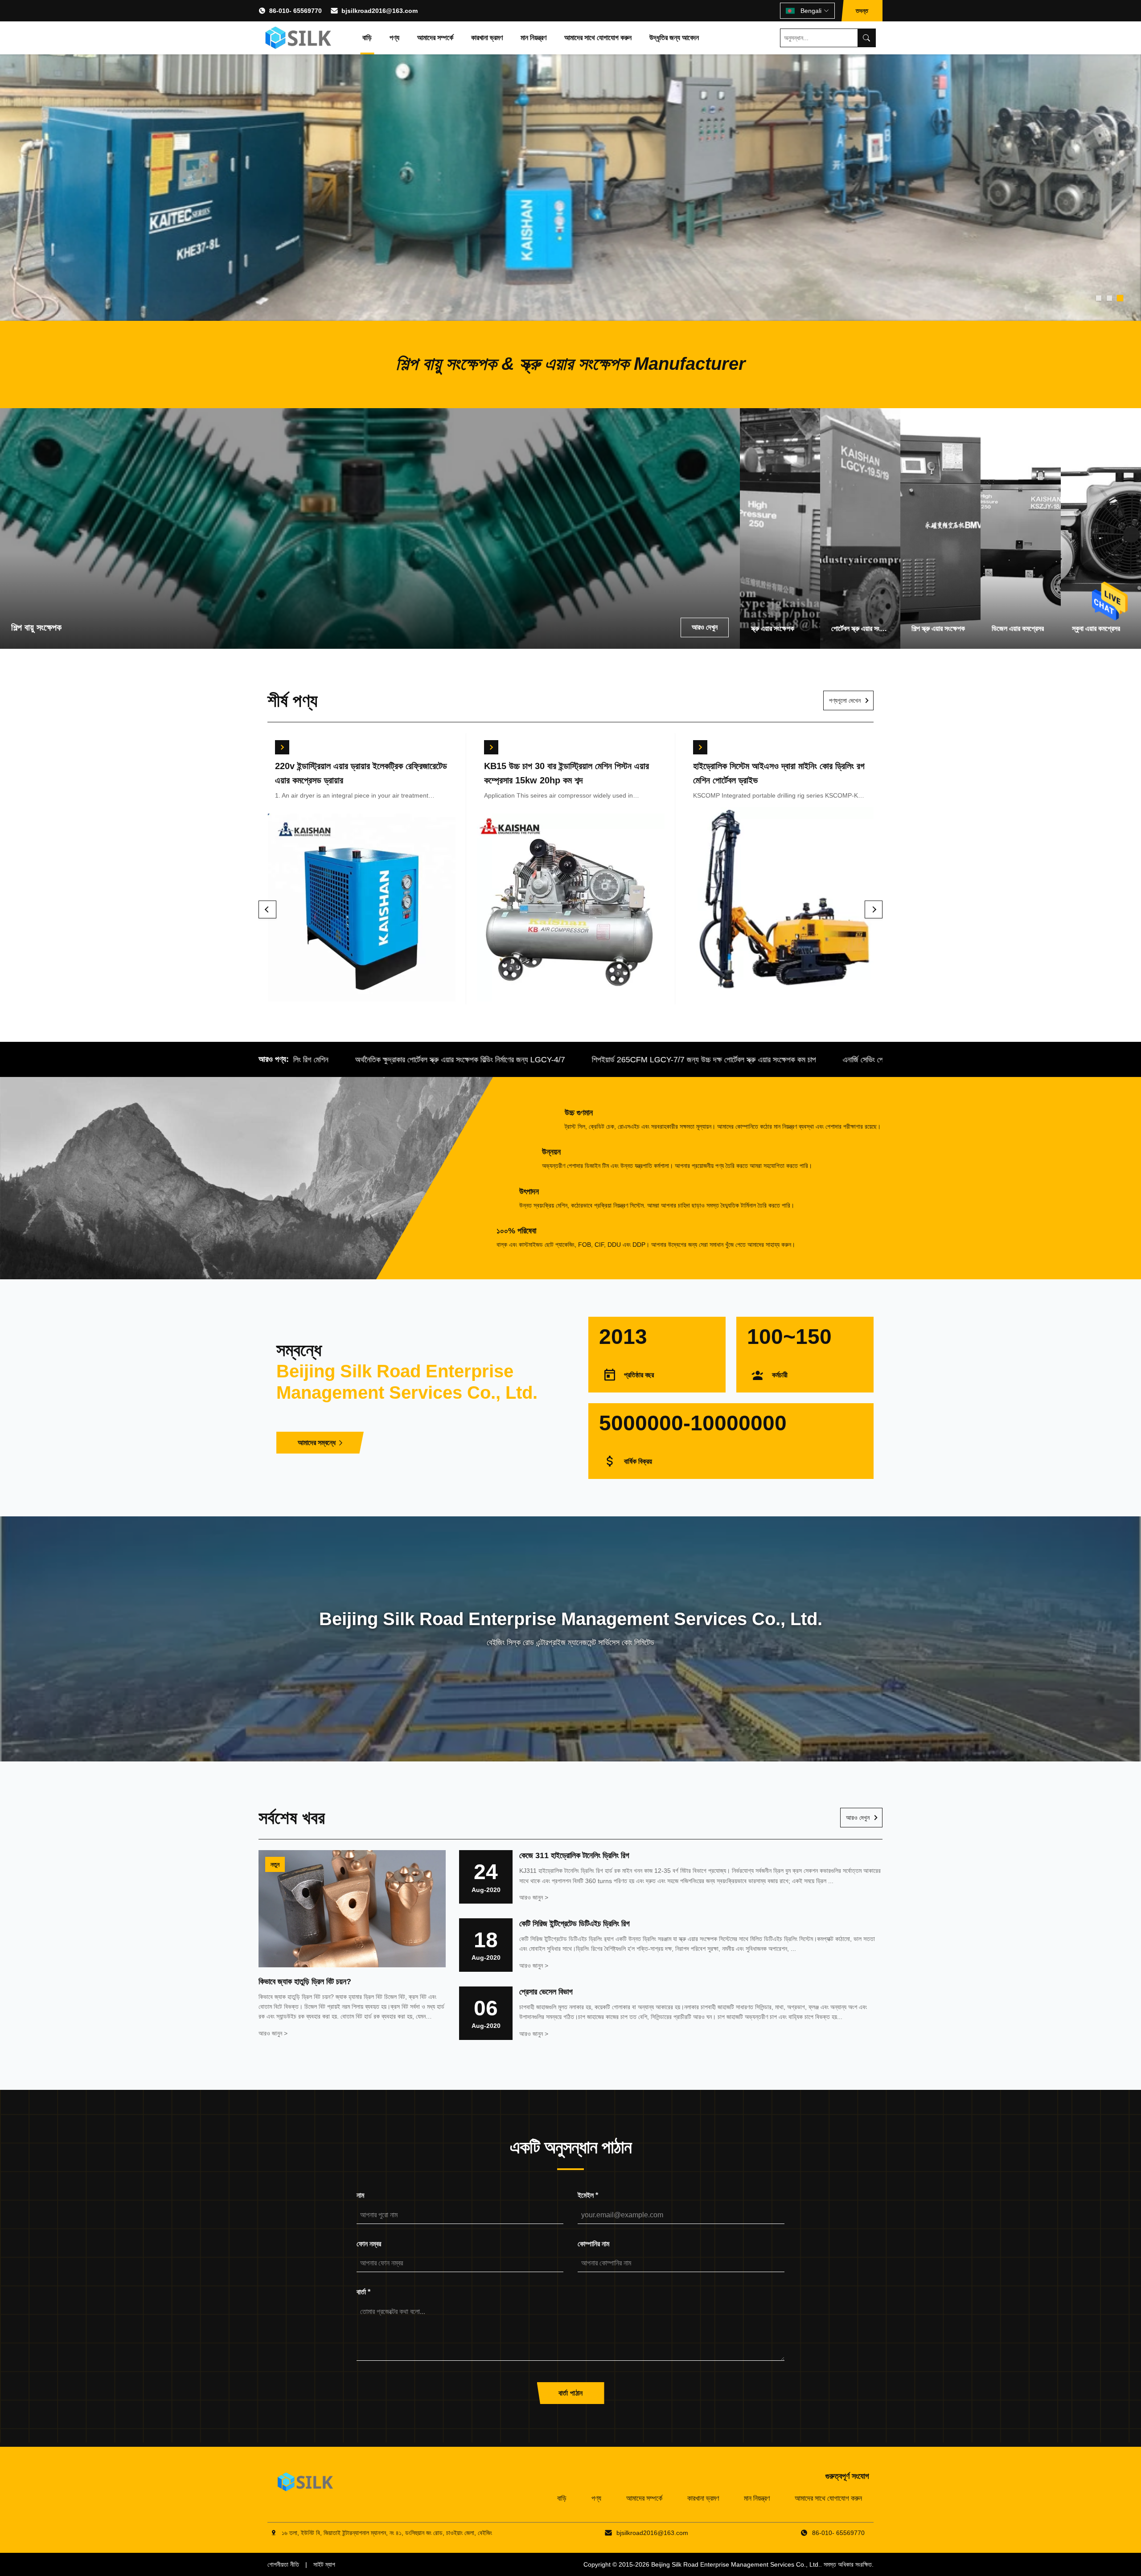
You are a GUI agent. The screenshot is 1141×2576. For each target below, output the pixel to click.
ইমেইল (588, 2195)
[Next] (874, 909)
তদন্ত (862, 11)
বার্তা (363, 2292)
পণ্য (394, 38)
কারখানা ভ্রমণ (487, 38)
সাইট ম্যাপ (324, 2564)
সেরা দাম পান (361, 911)
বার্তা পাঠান (571, 2393)
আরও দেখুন (858, 1818)
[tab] (1099, 298)
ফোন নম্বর (369, 2244)
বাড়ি (367, 38)
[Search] (866, 38)
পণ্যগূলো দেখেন (845, 700)
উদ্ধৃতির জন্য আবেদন (674, 38)
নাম (360, 2195)
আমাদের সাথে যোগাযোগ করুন (598, 38)
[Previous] (267, 909)
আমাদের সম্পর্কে (435, 38)
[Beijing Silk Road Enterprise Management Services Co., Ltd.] (299, 38)
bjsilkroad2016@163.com (380, 11)
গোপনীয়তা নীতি (283, 2564)
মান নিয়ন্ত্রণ (534, 38)
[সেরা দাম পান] (282, 747)
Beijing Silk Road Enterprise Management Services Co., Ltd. (736, 2564)
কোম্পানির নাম (593, 2244)
